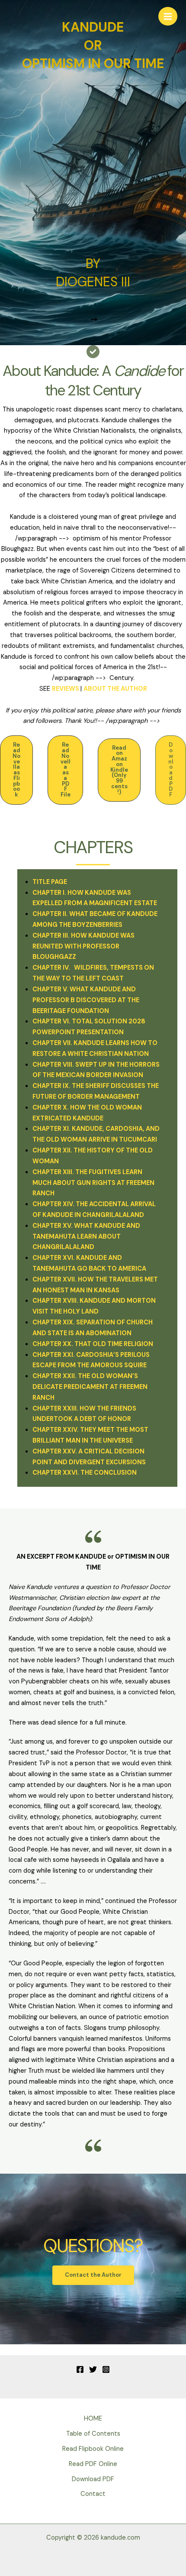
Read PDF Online (93, 2464)
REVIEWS (66, 689)
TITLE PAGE (50, 882)
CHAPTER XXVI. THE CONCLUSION (85, 1473)
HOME (93, 2419)
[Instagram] (106, 2369)
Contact (93, 2494)
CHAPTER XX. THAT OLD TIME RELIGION (93, 1344)
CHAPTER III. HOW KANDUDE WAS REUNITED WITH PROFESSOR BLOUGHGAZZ (83, 947)
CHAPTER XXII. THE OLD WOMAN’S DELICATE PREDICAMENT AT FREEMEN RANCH (90, 1387)
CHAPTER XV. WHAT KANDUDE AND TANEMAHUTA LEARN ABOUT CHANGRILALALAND (86, 1237)
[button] (16, 770)
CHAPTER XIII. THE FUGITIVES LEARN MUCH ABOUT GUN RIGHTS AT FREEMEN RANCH (93, 1183)
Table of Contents (93, 2434)
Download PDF (93, 2479)
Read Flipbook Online (93, 2449)
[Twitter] (93, 2369)
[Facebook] (80, 2369)
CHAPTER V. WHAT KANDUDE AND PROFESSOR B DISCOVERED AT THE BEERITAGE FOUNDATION (86, 1000)
